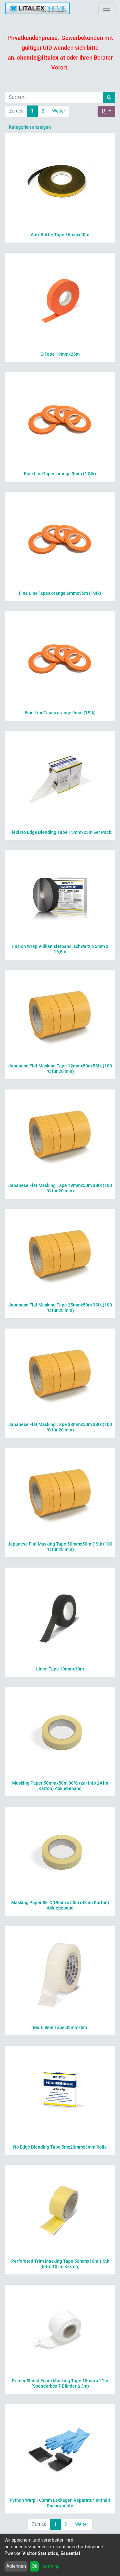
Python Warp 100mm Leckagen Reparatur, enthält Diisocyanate (60, 2503)
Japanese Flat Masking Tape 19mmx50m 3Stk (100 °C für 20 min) (60, 1188)
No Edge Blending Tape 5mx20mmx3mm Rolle (60, 2147)
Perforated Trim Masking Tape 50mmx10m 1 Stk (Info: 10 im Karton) (60, 2264)
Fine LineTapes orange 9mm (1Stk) (60, 713)
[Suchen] (109, 97)
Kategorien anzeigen (30, 127)
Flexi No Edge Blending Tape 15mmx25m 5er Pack (60, 832)
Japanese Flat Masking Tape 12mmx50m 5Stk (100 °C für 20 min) (60, 1069)
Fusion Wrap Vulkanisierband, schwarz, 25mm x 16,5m (60, 949)
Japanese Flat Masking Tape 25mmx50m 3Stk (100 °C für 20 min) (60, 1308)
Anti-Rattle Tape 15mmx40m (60, 235)
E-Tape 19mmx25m (60, 354)
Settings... (52, 2566)
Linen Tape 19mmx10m (60, 1669)
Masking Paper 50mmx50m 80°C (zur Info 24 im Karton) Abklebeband (60, 1786)
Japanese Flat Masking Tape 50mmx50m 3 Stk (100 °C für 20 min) (60, 1547)
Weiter (59, 111)
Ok (34, 2566)
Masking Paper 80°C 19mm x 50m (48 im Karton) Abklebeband (60, 1905)
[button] (106, 111)
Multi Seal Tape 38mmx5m (60, 2027)
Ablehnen (16, 2566)
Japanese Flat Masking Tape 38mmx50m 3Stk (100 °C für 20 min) (60, 1427)
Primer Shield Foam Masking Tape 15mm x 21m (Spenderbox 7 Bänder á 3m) (60, 2383)
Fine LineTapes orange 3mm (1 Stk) (60, 474)
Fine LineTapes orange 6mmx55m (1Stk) (60, 593)
